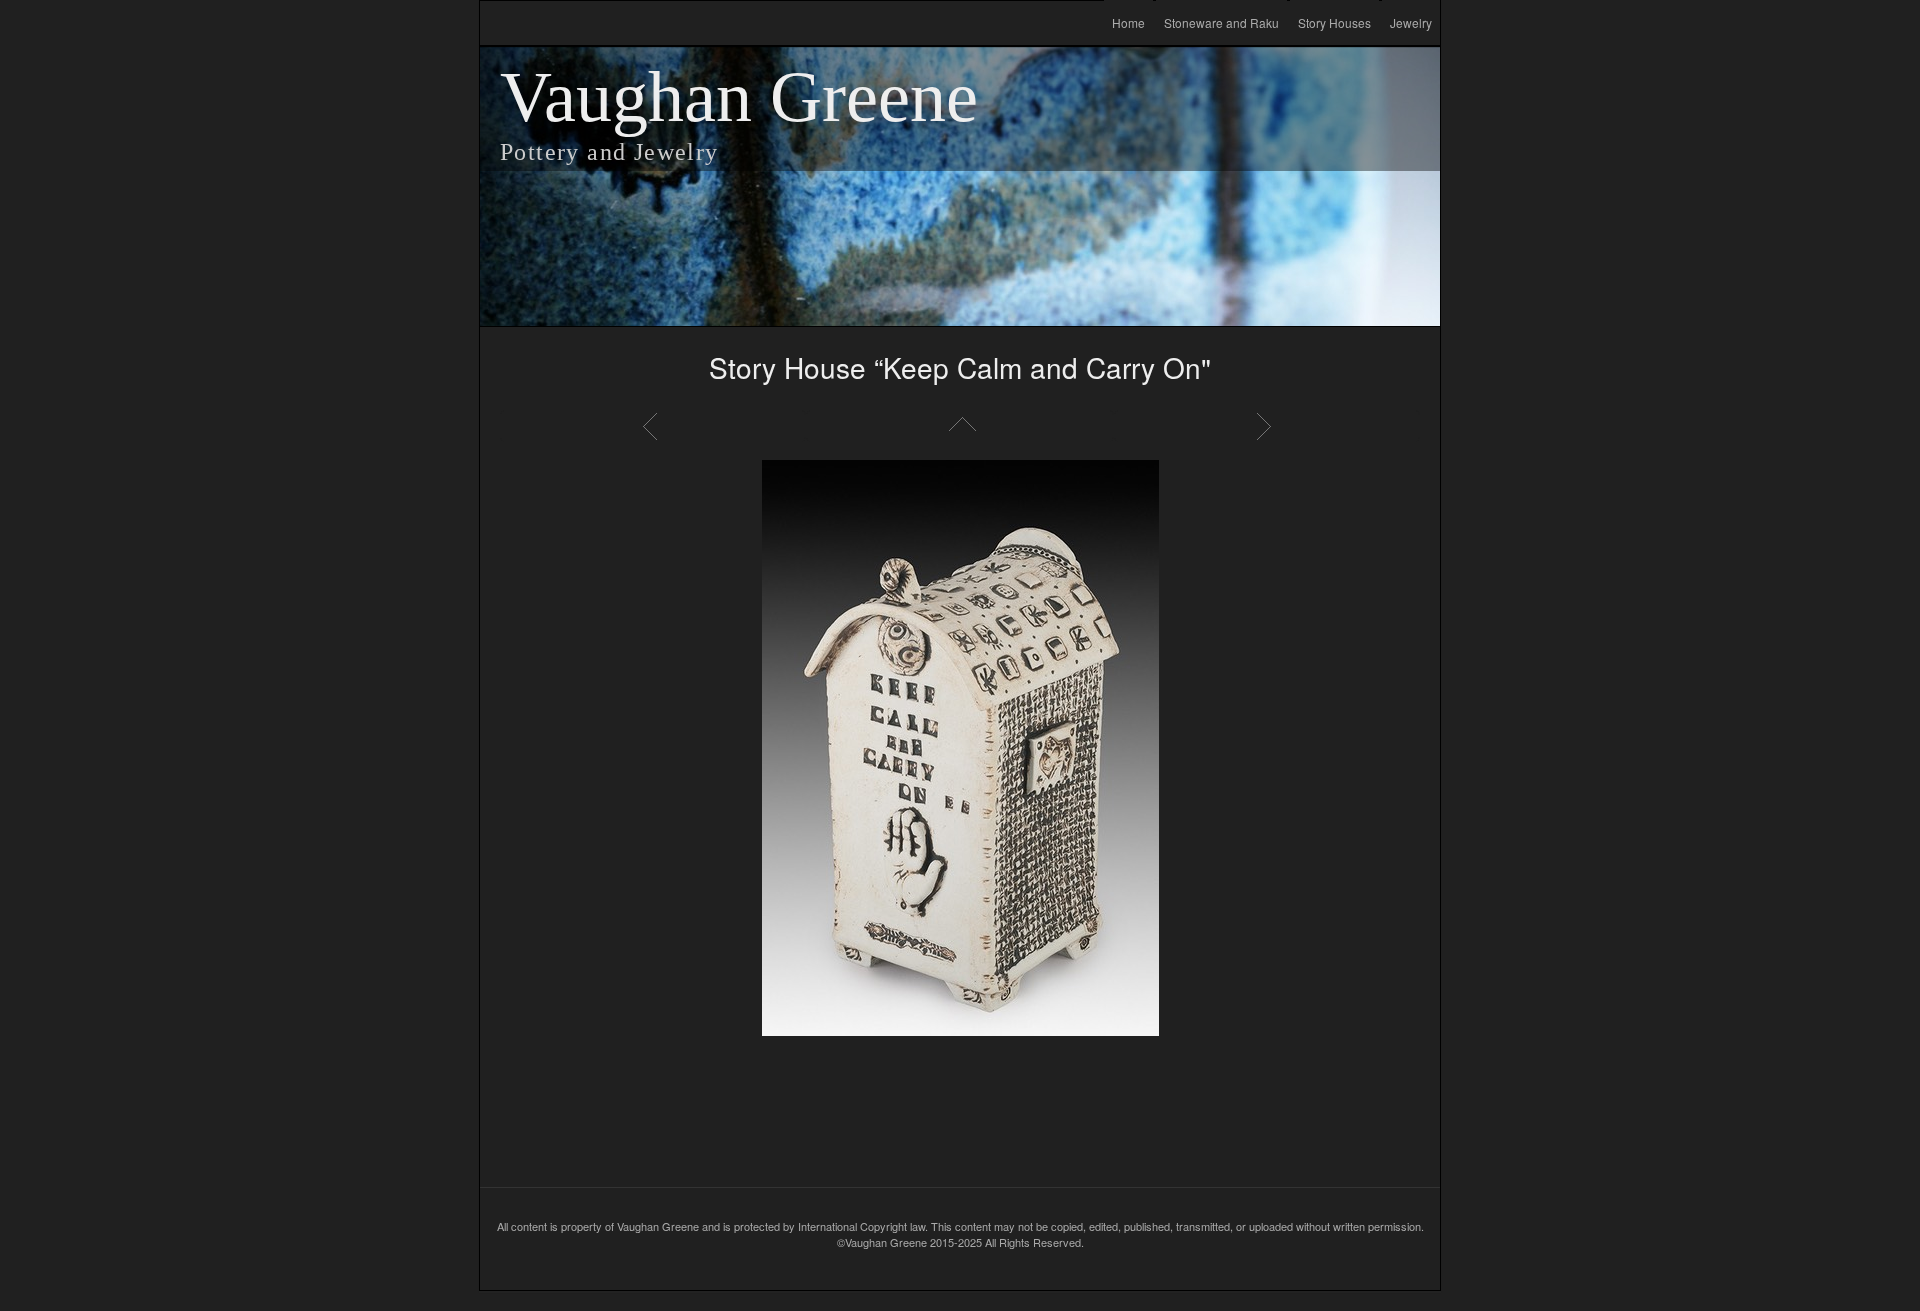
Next (1267, 426)
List (960, 426)
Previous (653, 426)
